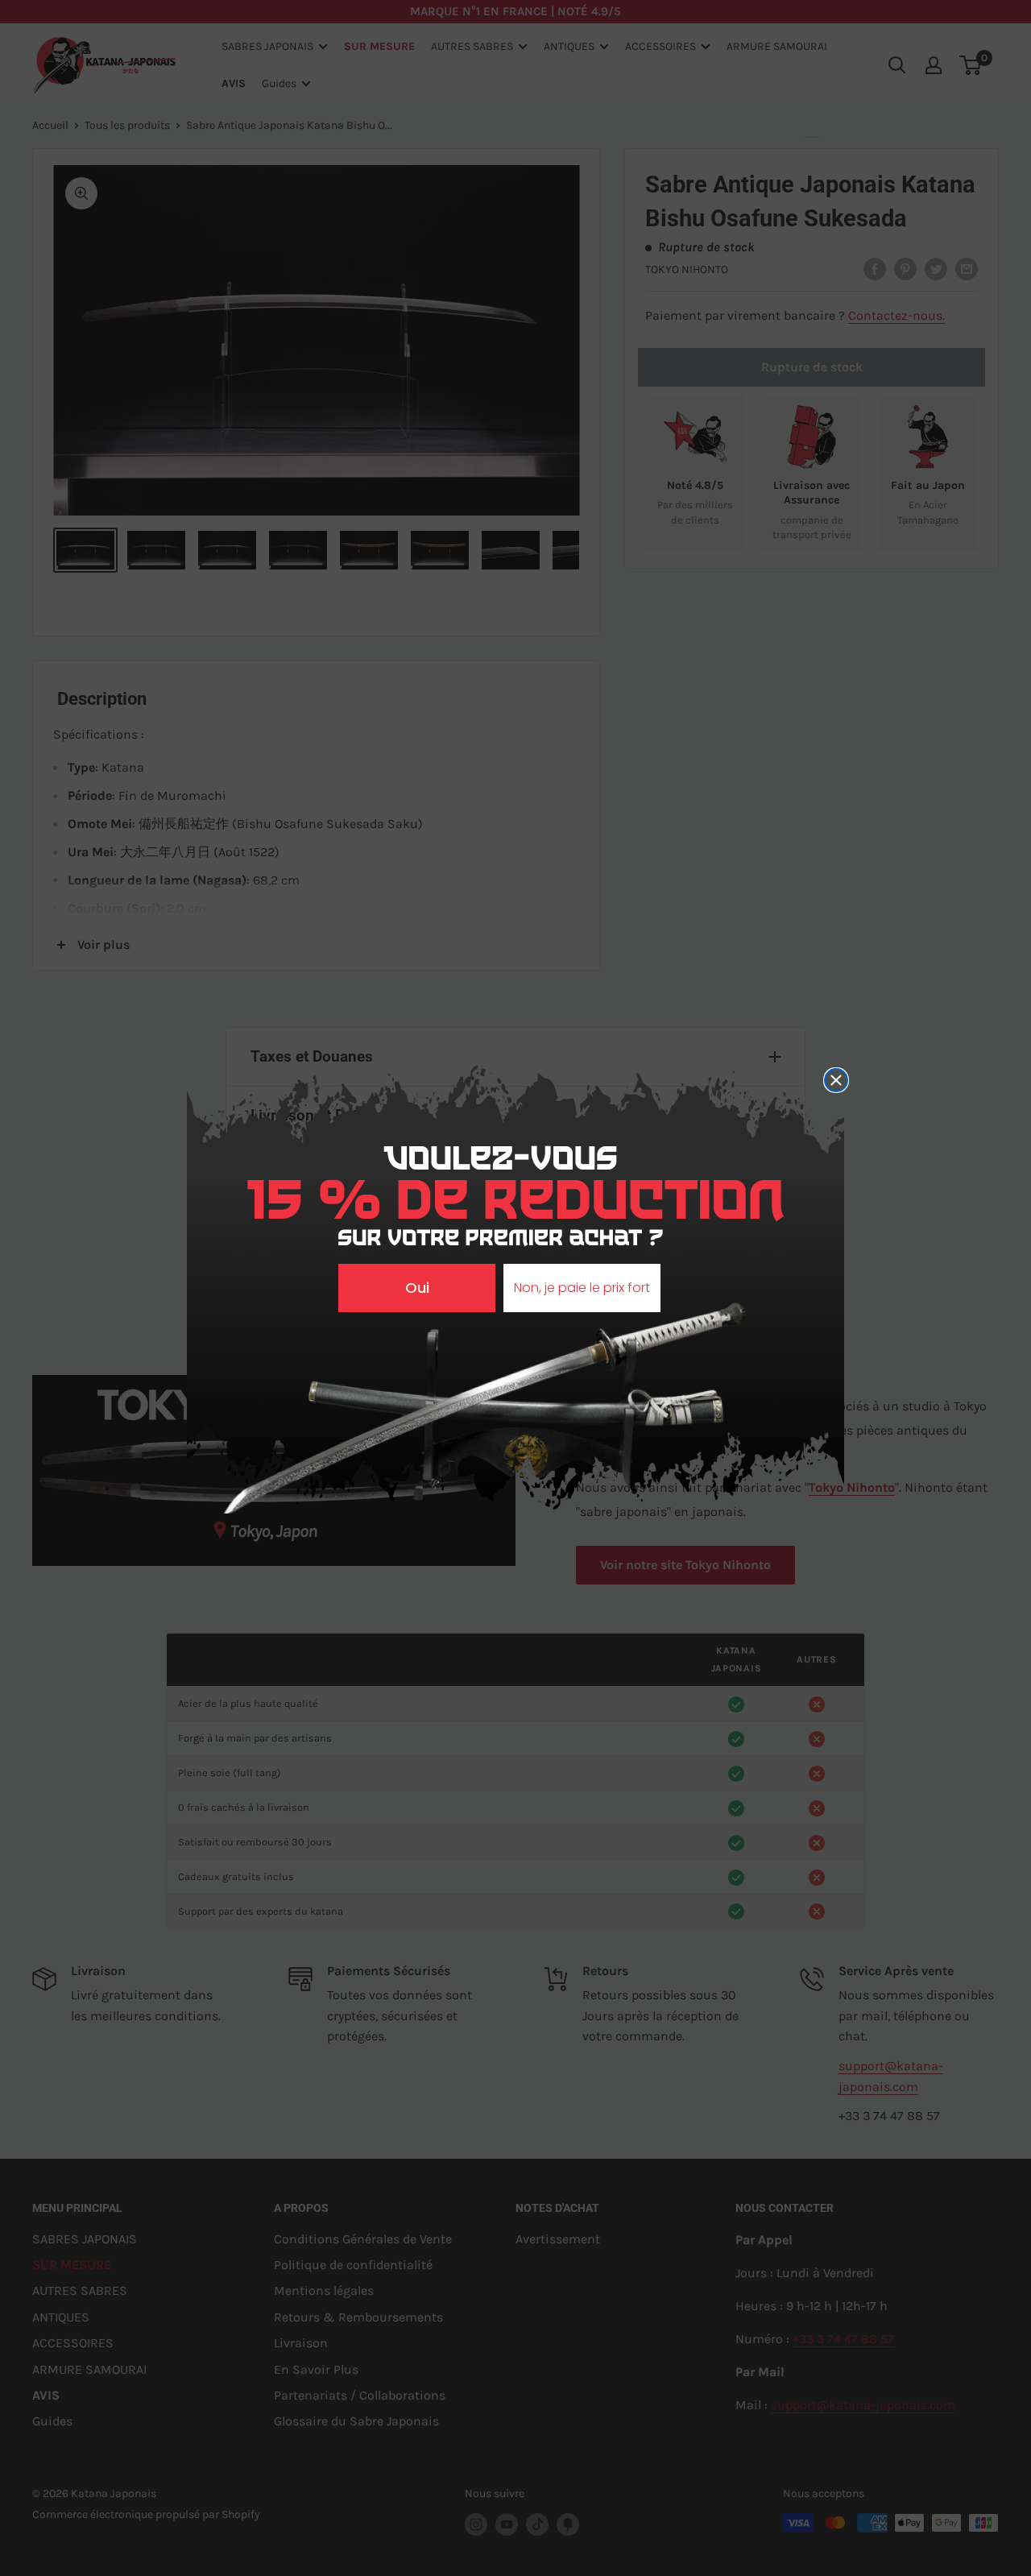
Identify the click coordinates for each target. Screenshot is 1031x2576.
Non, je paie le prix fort (582, 1288)
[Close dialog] (836, 1080)
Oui (417, 1288)
